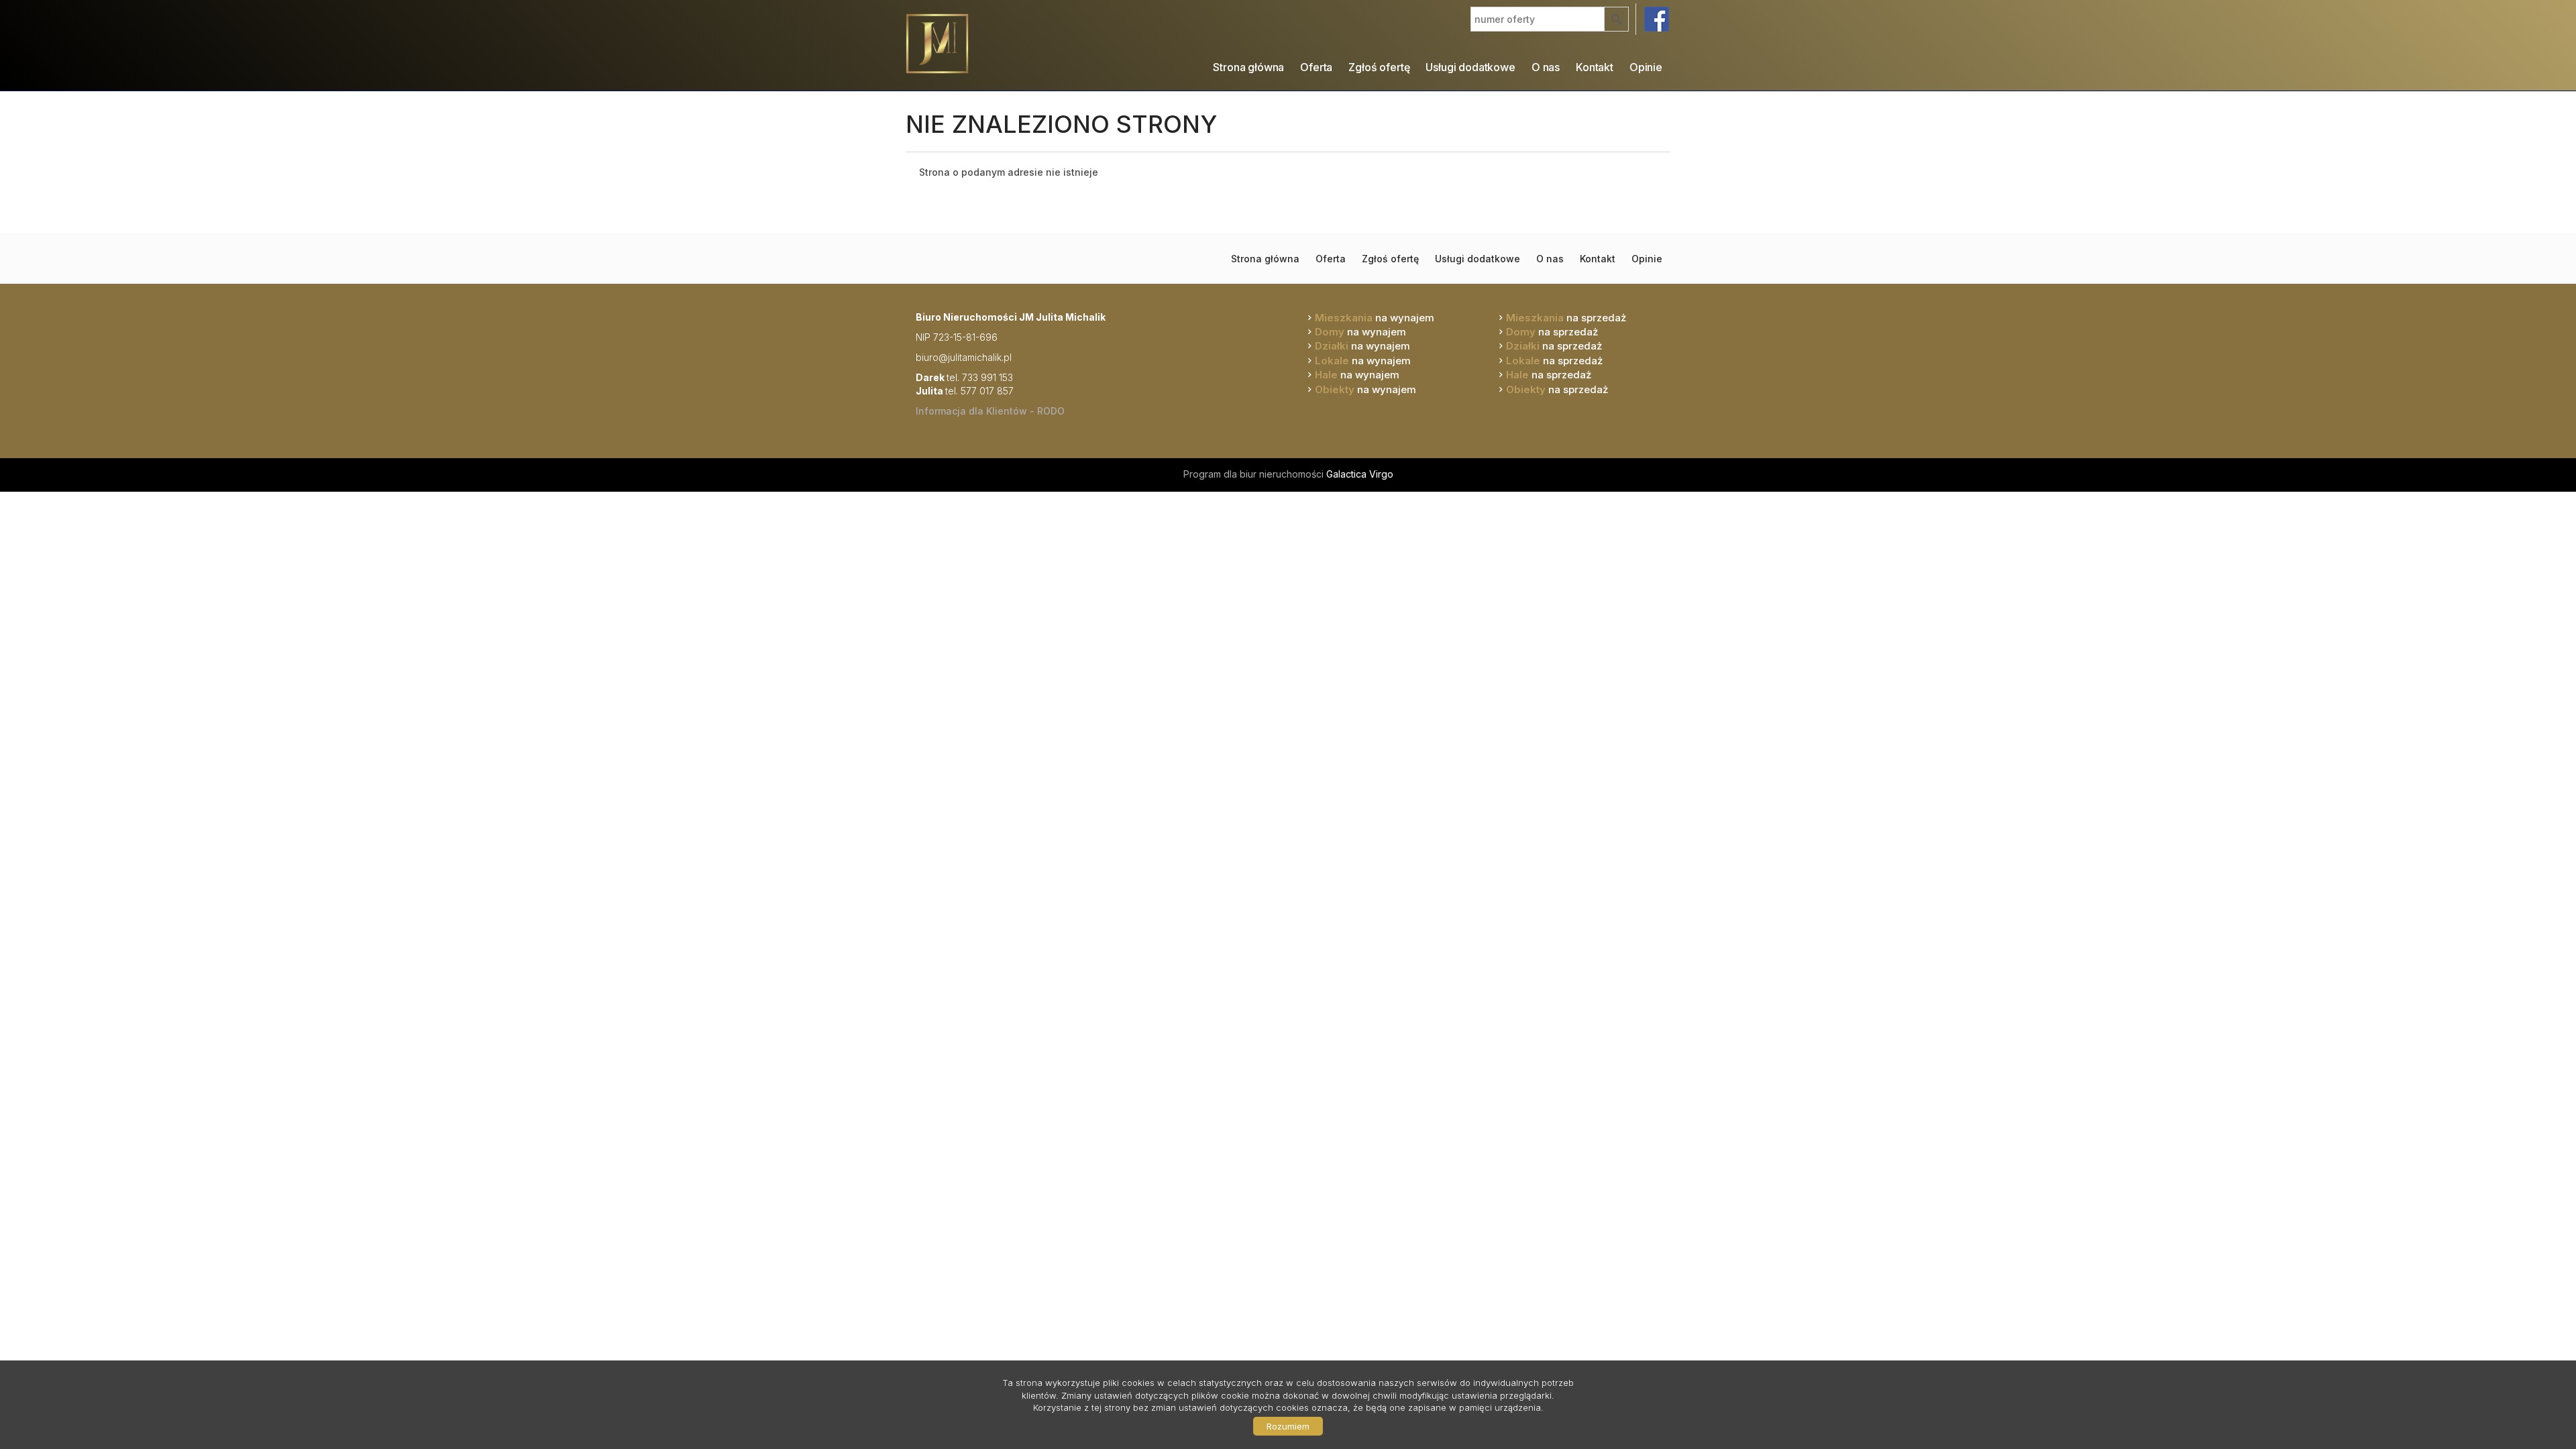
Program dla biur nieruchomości (1255, 474)
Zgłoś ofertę (1379, 67)
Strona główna (1248, 67)
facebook (1657, 19)
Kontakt (1595, 67)
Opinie (1646, 67)
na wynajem (1375, 318)
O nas (1546, 67)
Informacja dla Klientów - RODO (990, 411)
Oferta (1316, 67)
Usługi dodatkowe (1470, 67)
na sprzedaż (1566, 318)
